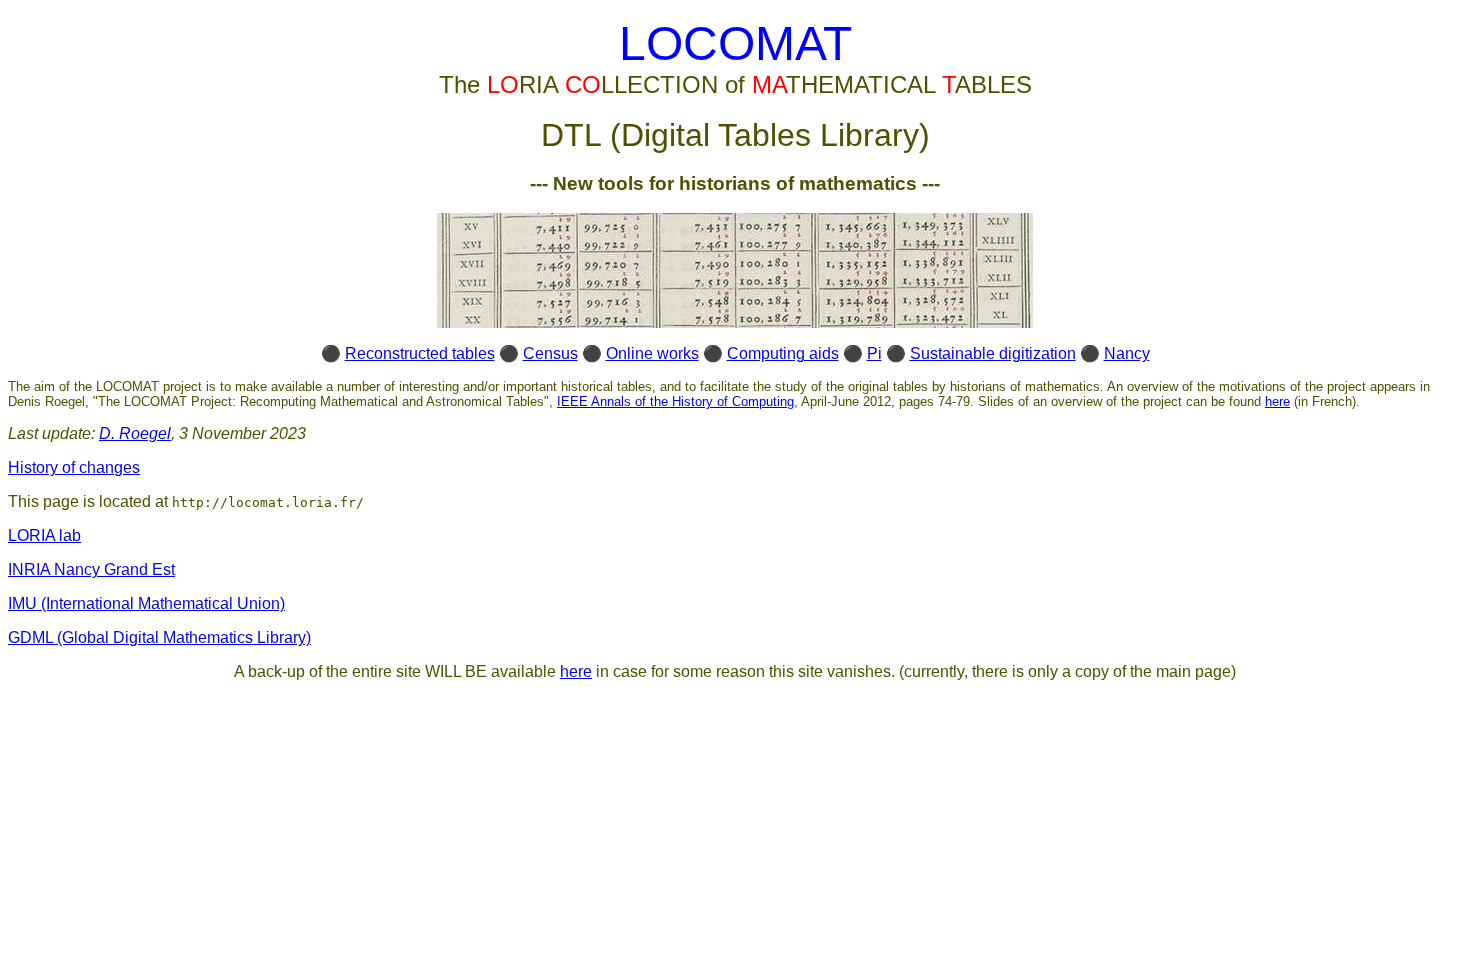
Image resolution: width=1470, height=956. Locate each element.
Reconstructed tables (420, 353)
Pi (874, 353)
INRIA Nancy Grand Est (91, 569)
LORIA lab (44, 535)
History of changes (74, 467)
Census (550, 353)
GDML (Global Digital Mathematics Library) (159, 637)
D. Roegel (135, 433)
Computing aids (783, 353)
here (1277, 401)
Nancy (1127, 353)
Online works (652, 353)
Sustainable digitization (993, 353)
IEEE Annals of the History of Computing (675, 401)
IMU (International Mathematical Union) (146, 603)
